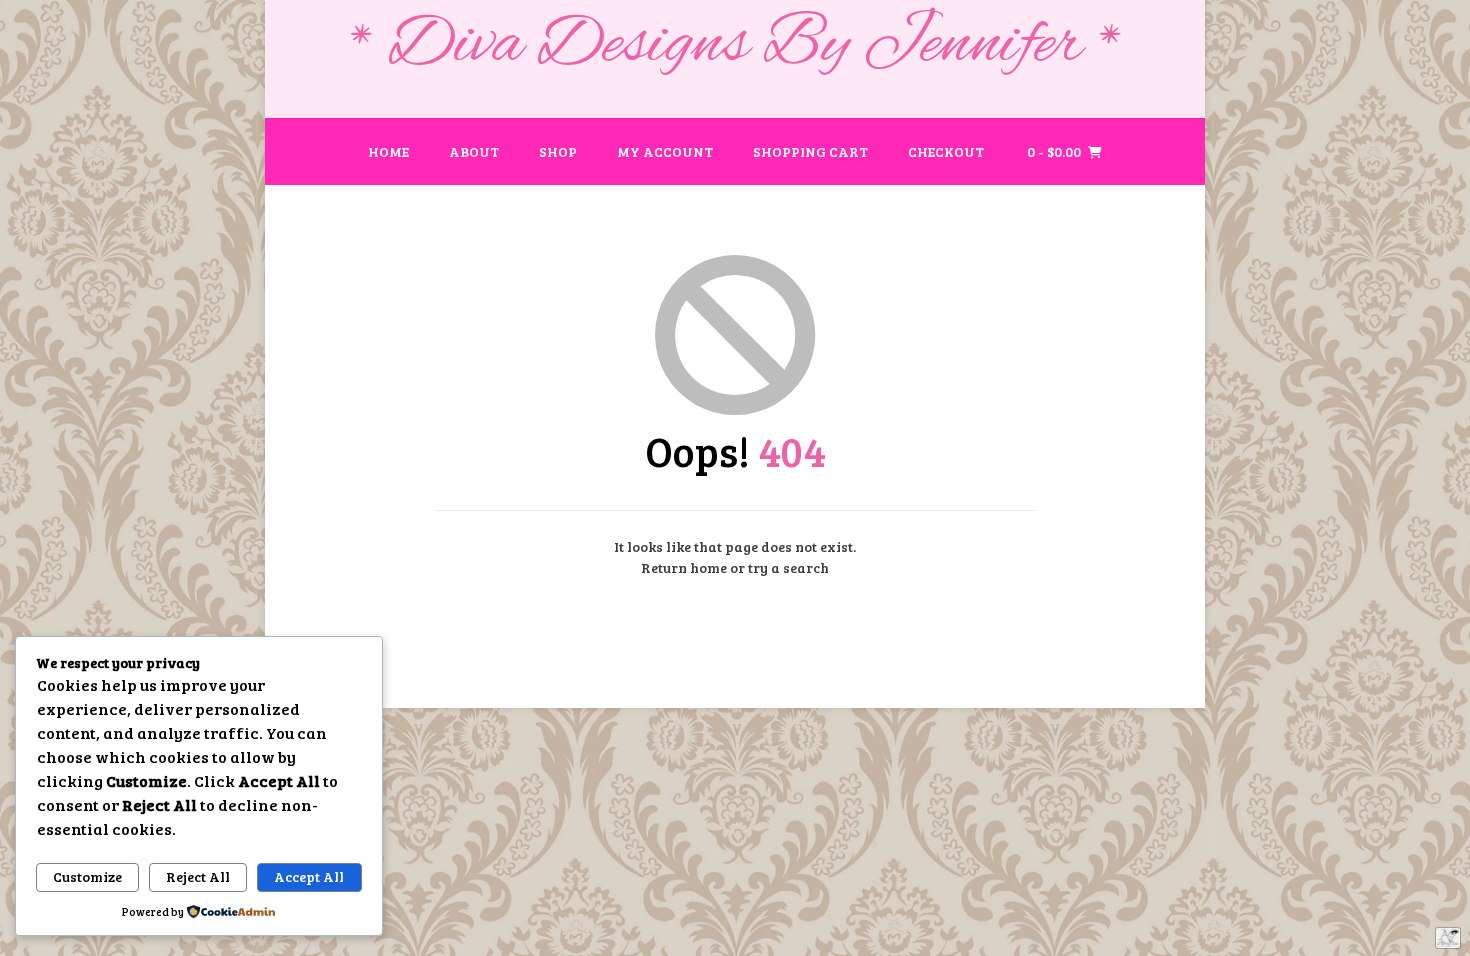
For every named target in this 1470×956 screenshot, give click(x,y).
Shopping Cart (810, 151)
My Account (665, 151)
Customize (87, 876)
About (474, 151)
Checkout (946, 151)
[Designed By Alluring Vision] (1448, 938)
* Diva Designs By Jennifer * (735, 46)
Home (388, 151)
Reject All (198, 876)
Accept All (309, 876)
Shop (558, 151)
